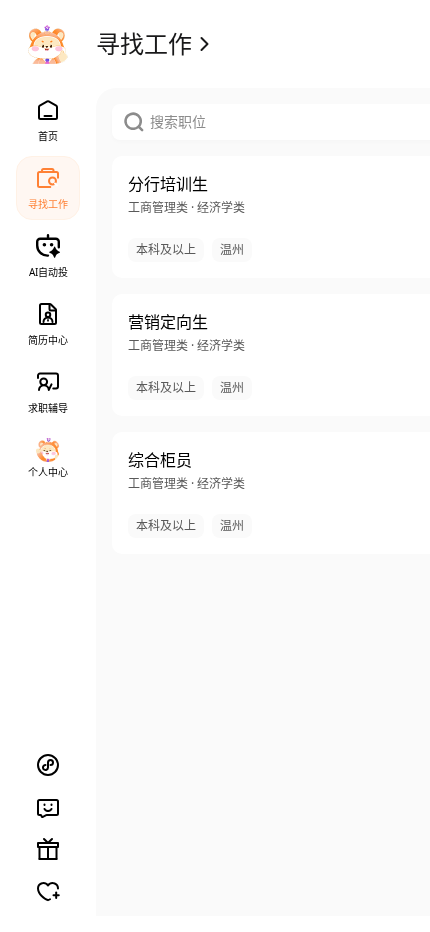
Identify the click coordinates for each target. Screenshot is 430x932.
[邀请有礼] (48, 849)
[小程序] (48, 765)
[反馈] (48, 807)
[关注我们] (48, 891)
